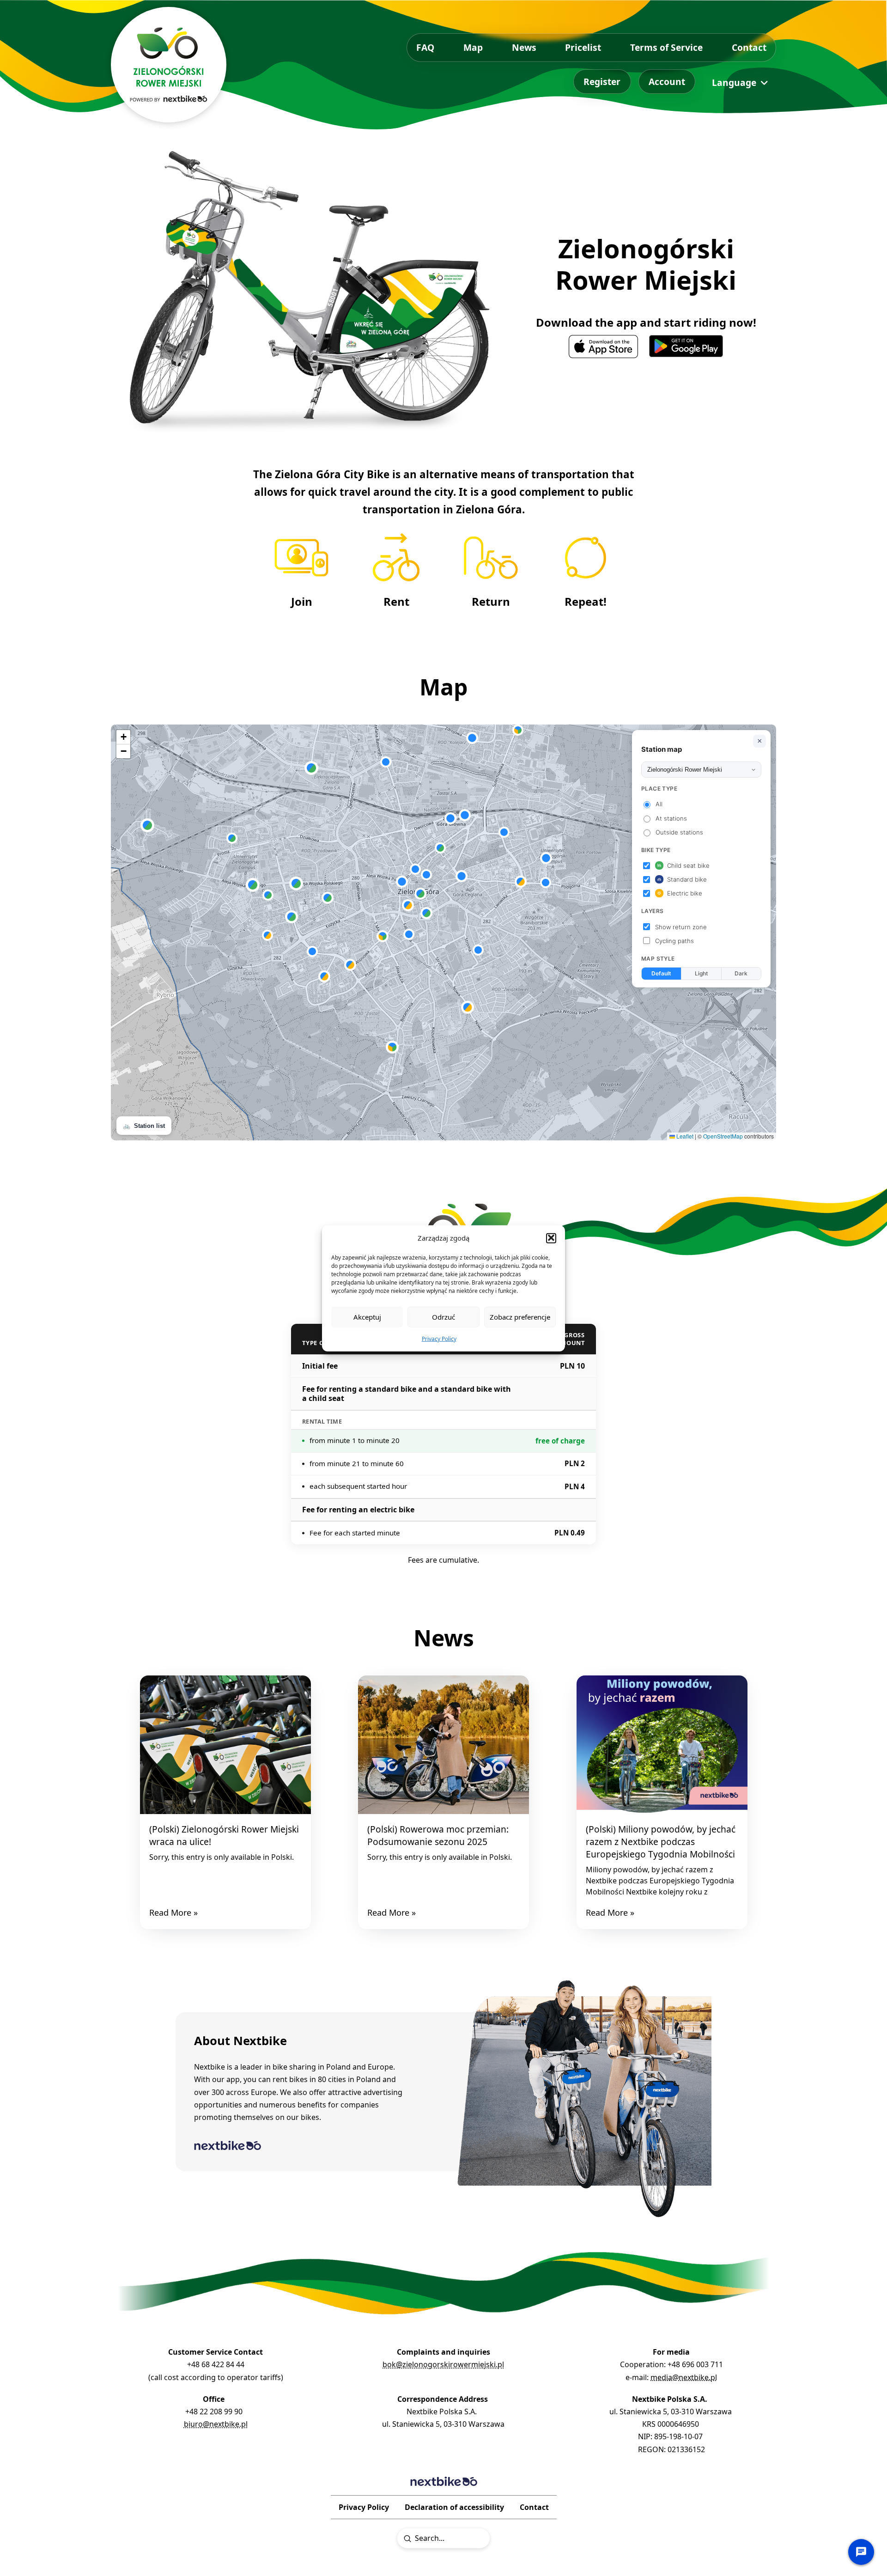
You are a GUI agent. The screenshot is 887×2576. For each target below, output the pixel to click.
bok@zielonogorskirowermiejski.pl (443, 2364)
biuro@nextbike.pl (216, 2424)
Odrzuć (443, 1316)
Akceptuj (367, 1316)
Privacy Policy (439, 1338)
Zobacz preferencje (520, 1316)
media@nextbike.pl (684, 2377)
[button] (551, 1238)
